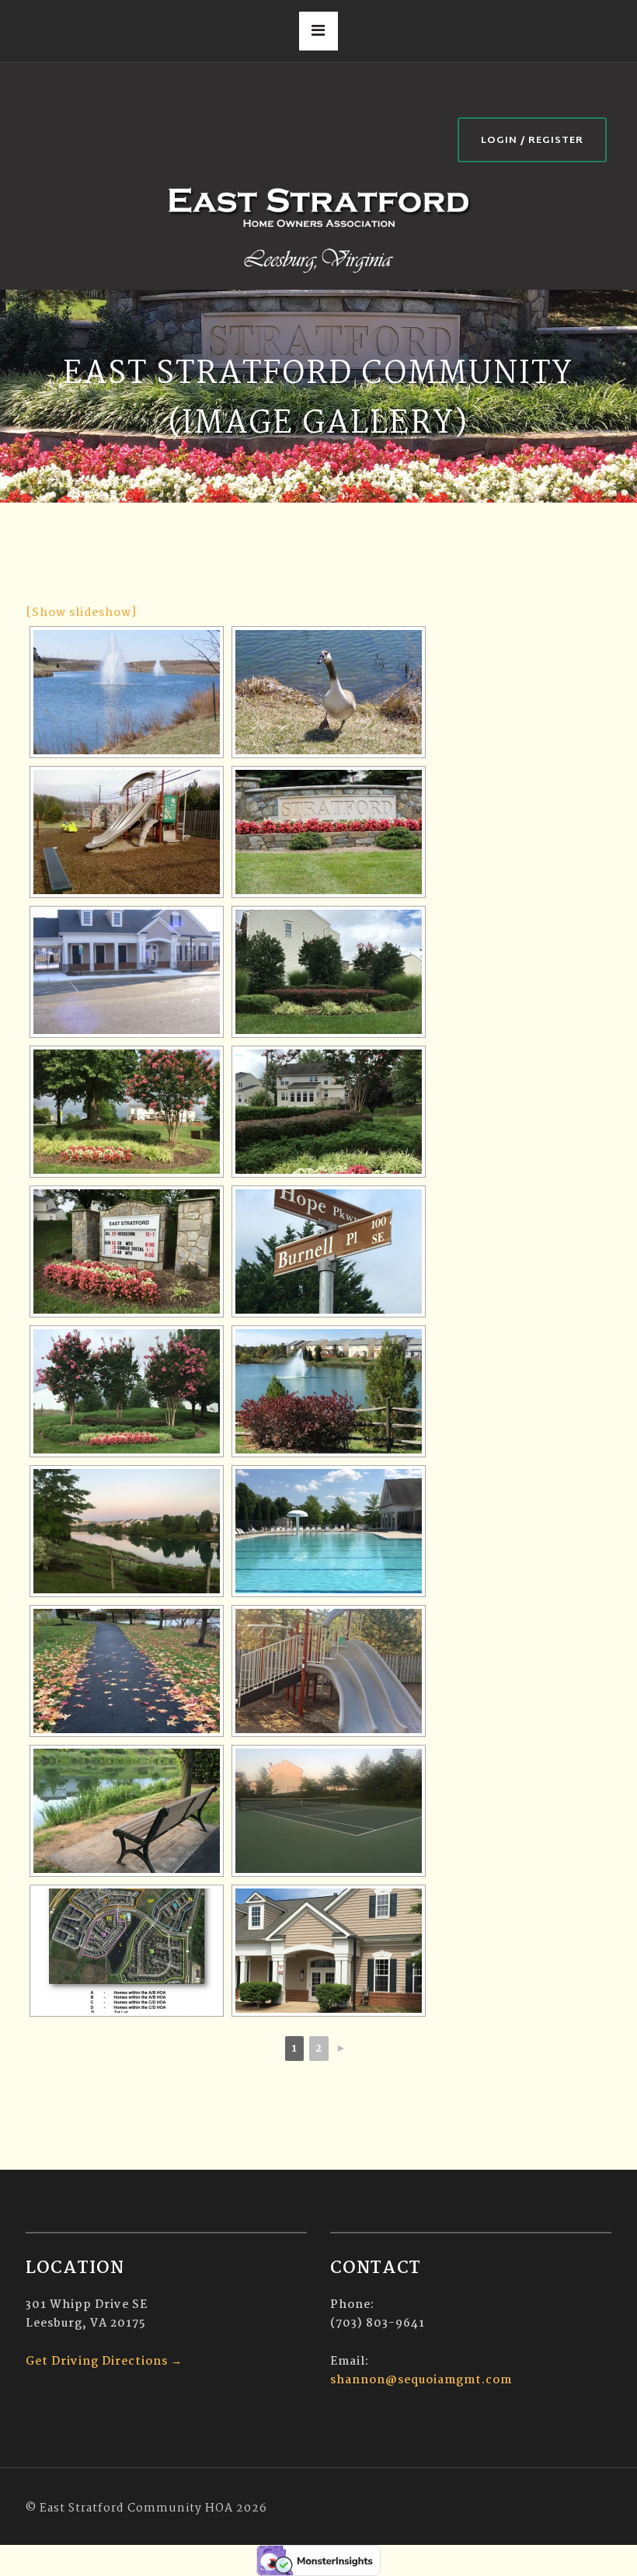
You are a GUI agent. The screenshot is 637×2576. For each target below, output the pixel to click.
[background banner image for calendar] (329, 1951)
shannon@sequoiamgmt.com (421, 2380)
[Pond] (127, 1811)
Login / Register (532, 141)
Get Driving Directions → (104, 2362)
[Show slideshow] (81, 613)
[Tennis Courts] (329, 1811)
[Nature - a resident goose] (329, 692)
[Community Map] (127, 1951)
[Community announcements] (127, 1251)
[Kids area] (127, 832)
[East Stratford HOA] (318, 228)
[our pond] (127, 692)
